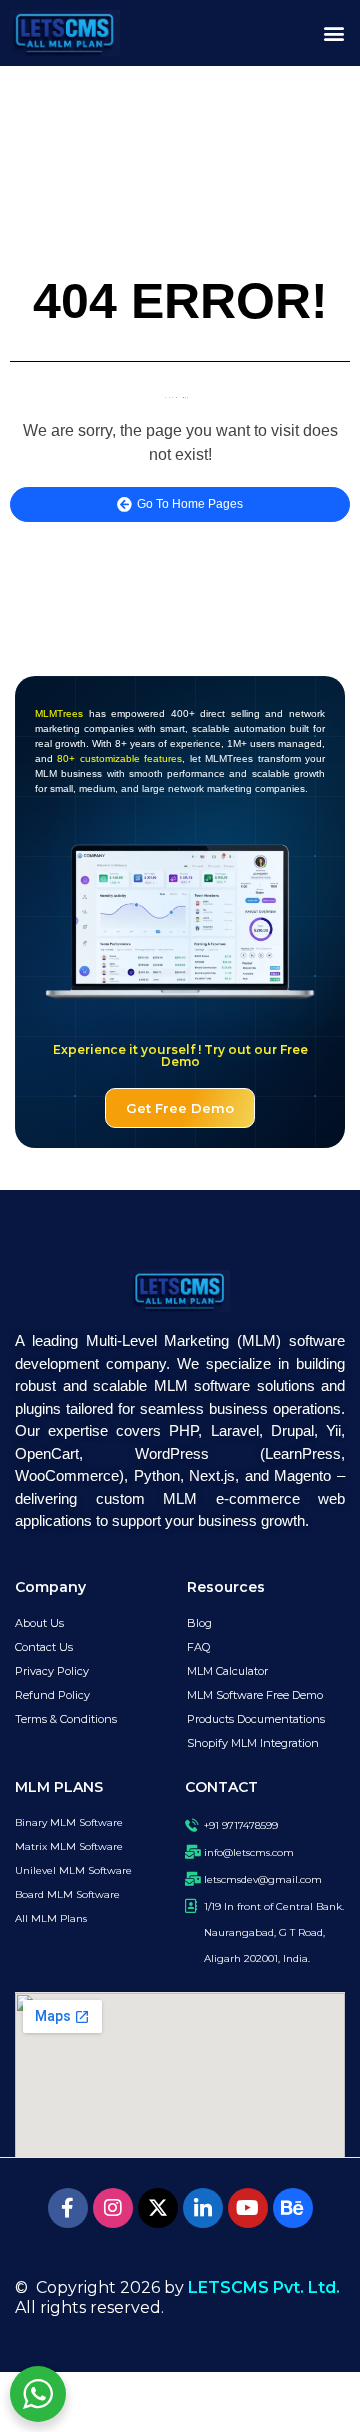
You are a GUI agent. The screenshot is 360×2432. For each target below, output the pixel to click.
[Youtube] (248, 2208)
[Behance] (293, 2208)
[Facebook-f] (68, 2208)
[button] (333, 33)
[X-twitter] (158, 2208)
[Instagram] (113, 2208)
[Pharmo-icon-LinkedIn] (203, 2208)
